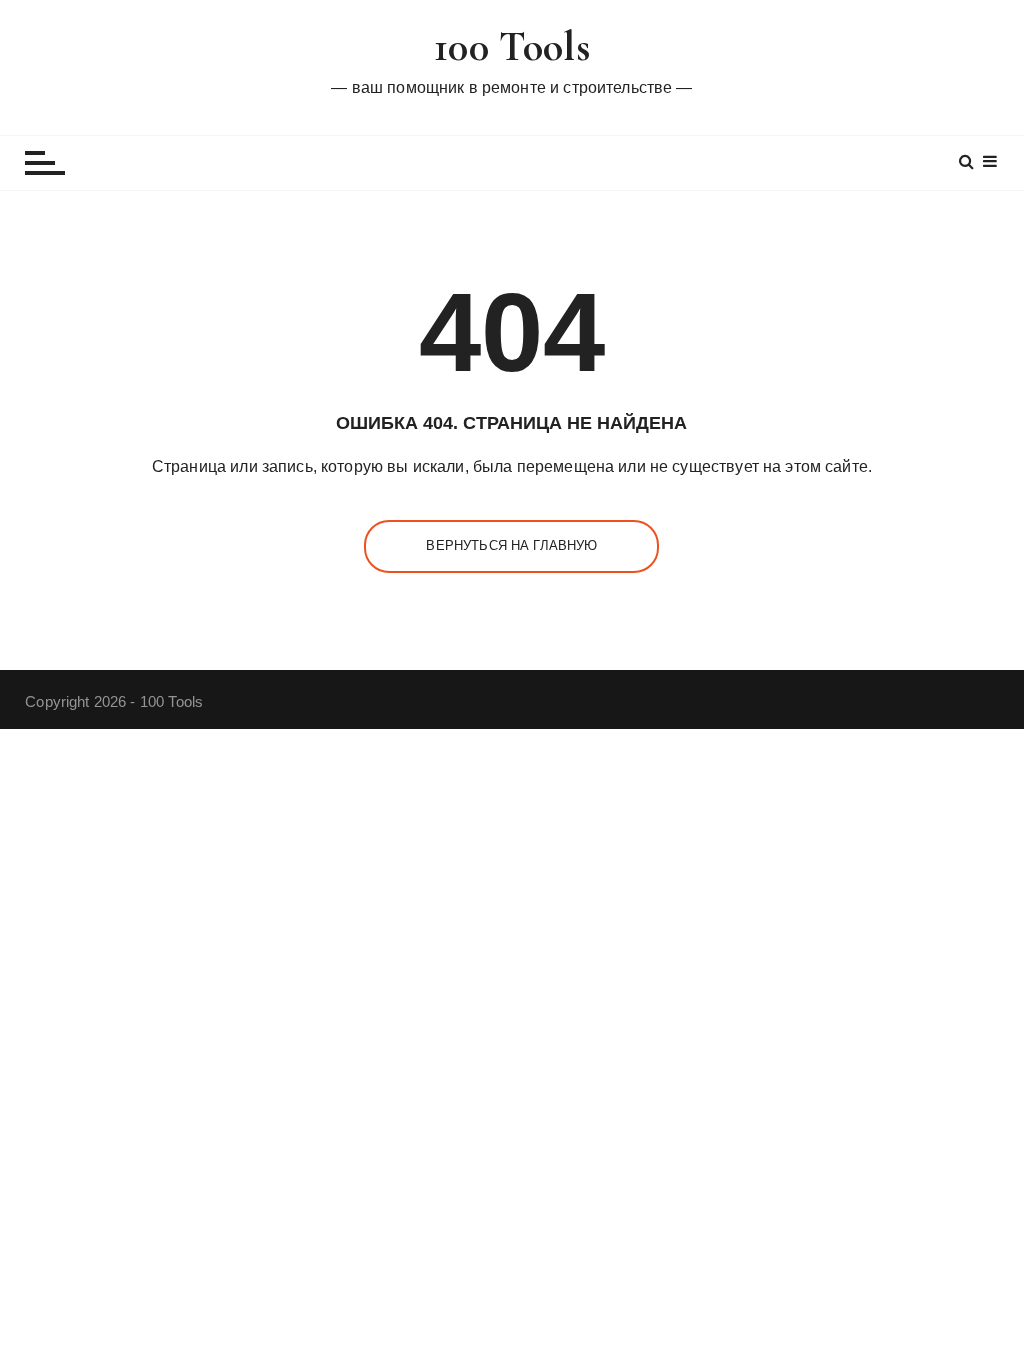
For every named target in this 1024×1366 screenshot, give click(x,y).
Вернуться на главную (511, 545)
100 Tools (511, 46)
